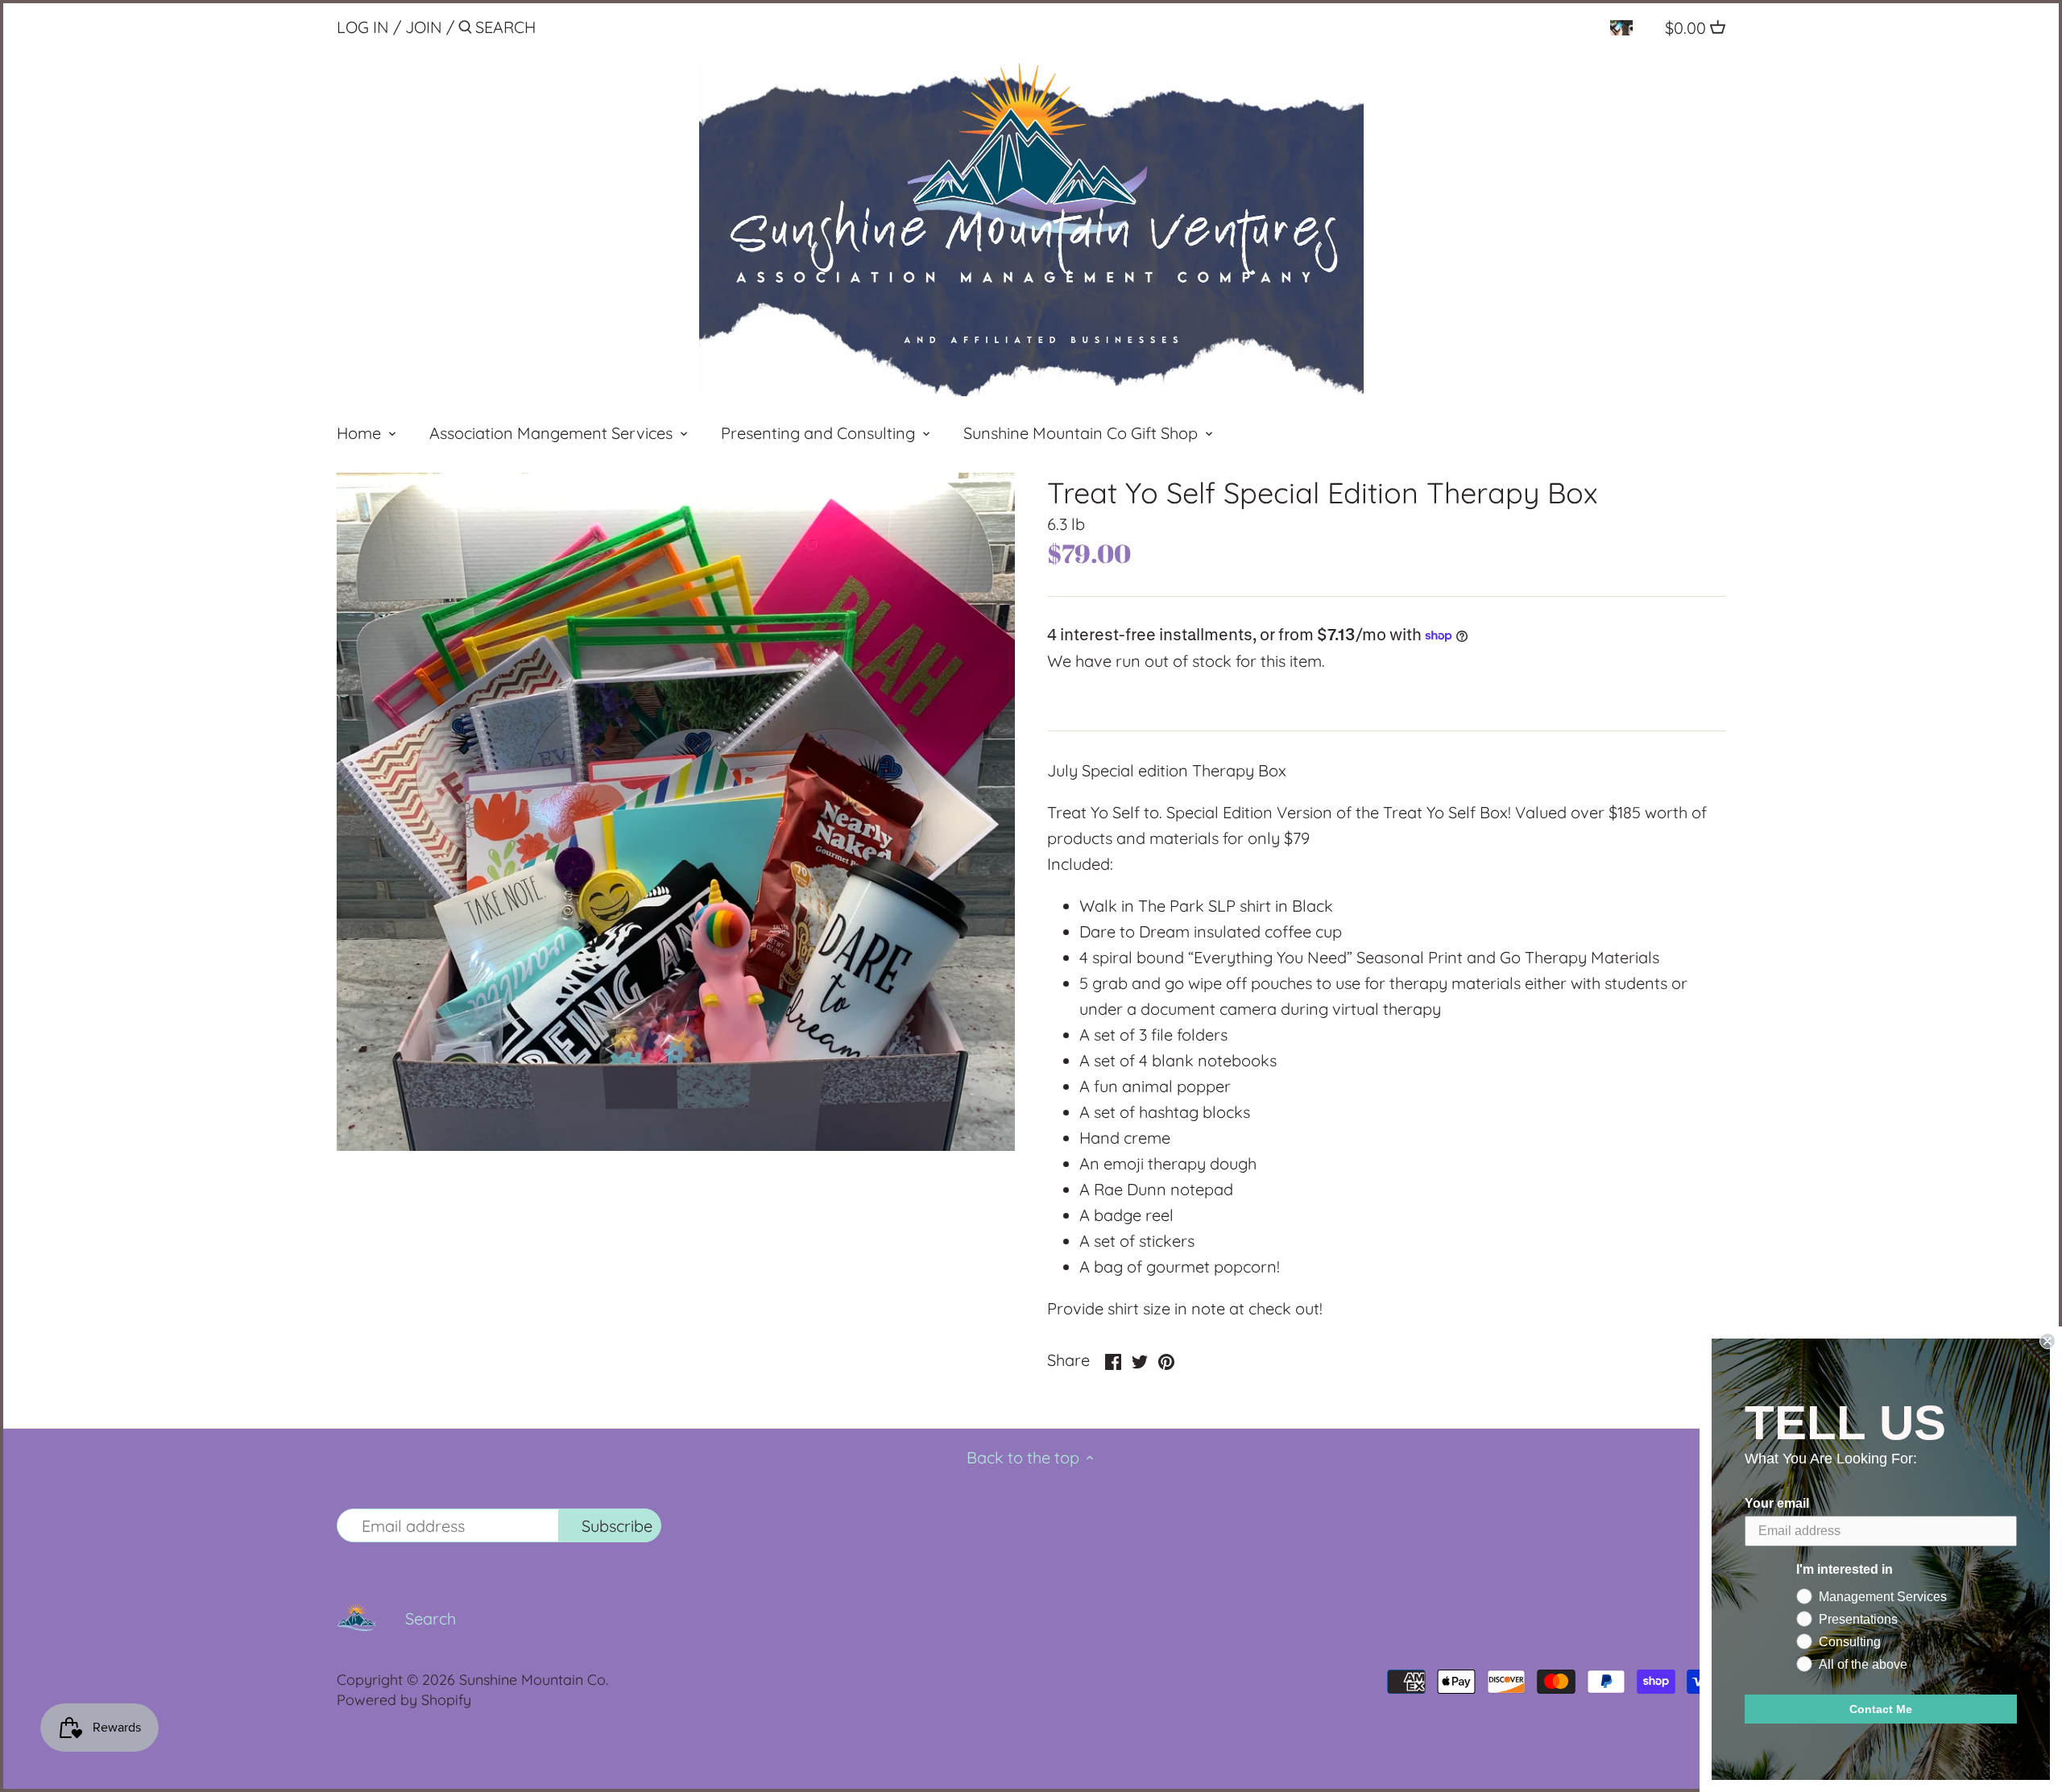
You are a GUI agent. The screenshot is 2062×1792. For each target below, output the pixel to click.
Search (431, 1618)
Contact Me (1881, 1709)
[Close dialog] (2048, 1341)
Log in (363, 27)
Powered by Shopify (404, 1700)
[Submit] (465, 30)
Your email (1777, 1503)
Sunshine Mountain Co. (534, 1680)
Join (424, 27)
